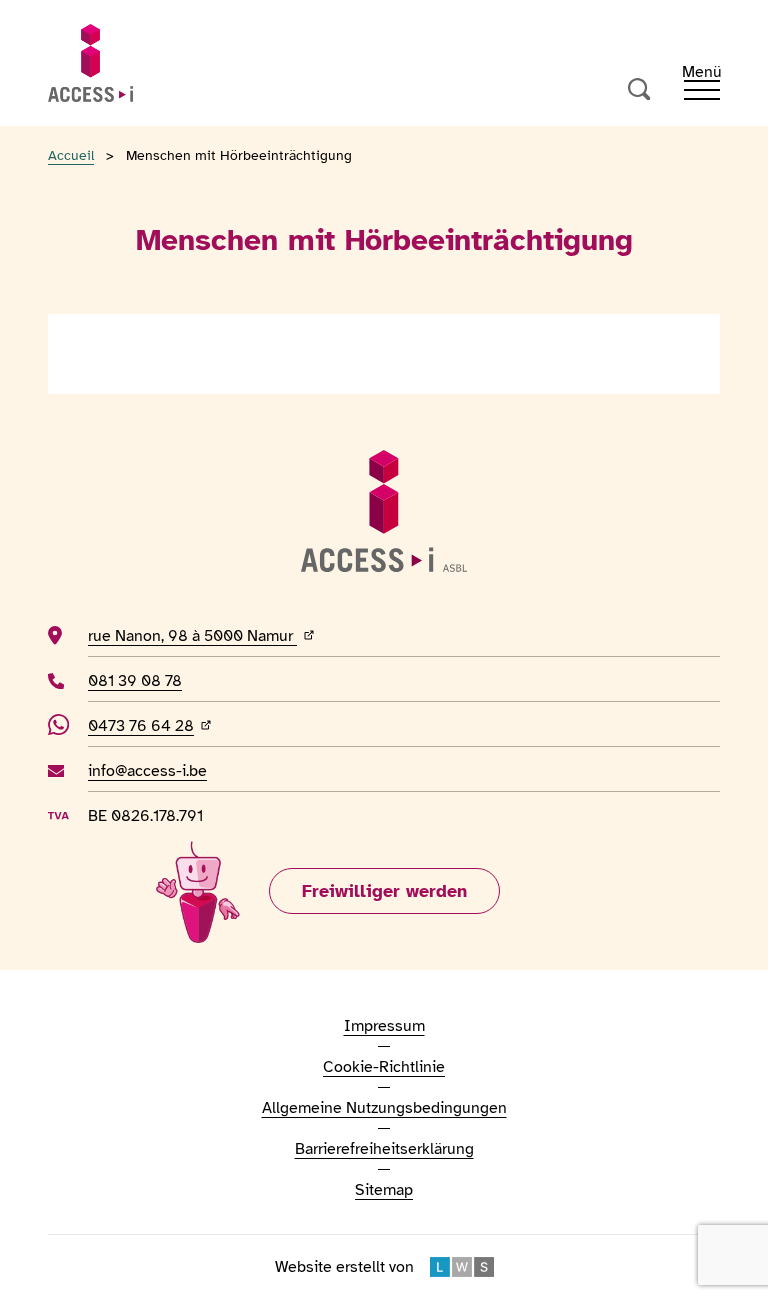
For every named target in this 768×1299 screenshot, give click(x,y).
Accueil (71, 155)
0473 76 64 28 (156, 725)
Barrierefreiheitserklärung (384, 1149)
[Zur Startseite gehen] (90, 63)
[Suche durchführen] (640, 90)
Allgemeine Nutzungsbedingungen (384, 1108)
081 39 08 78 (143, 680)
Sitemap (384, 1190)
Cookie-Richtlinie (384, 1067)
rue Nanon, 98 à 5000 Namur (263, 635)
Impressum (384, 1026)
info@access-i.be (147, 770)
